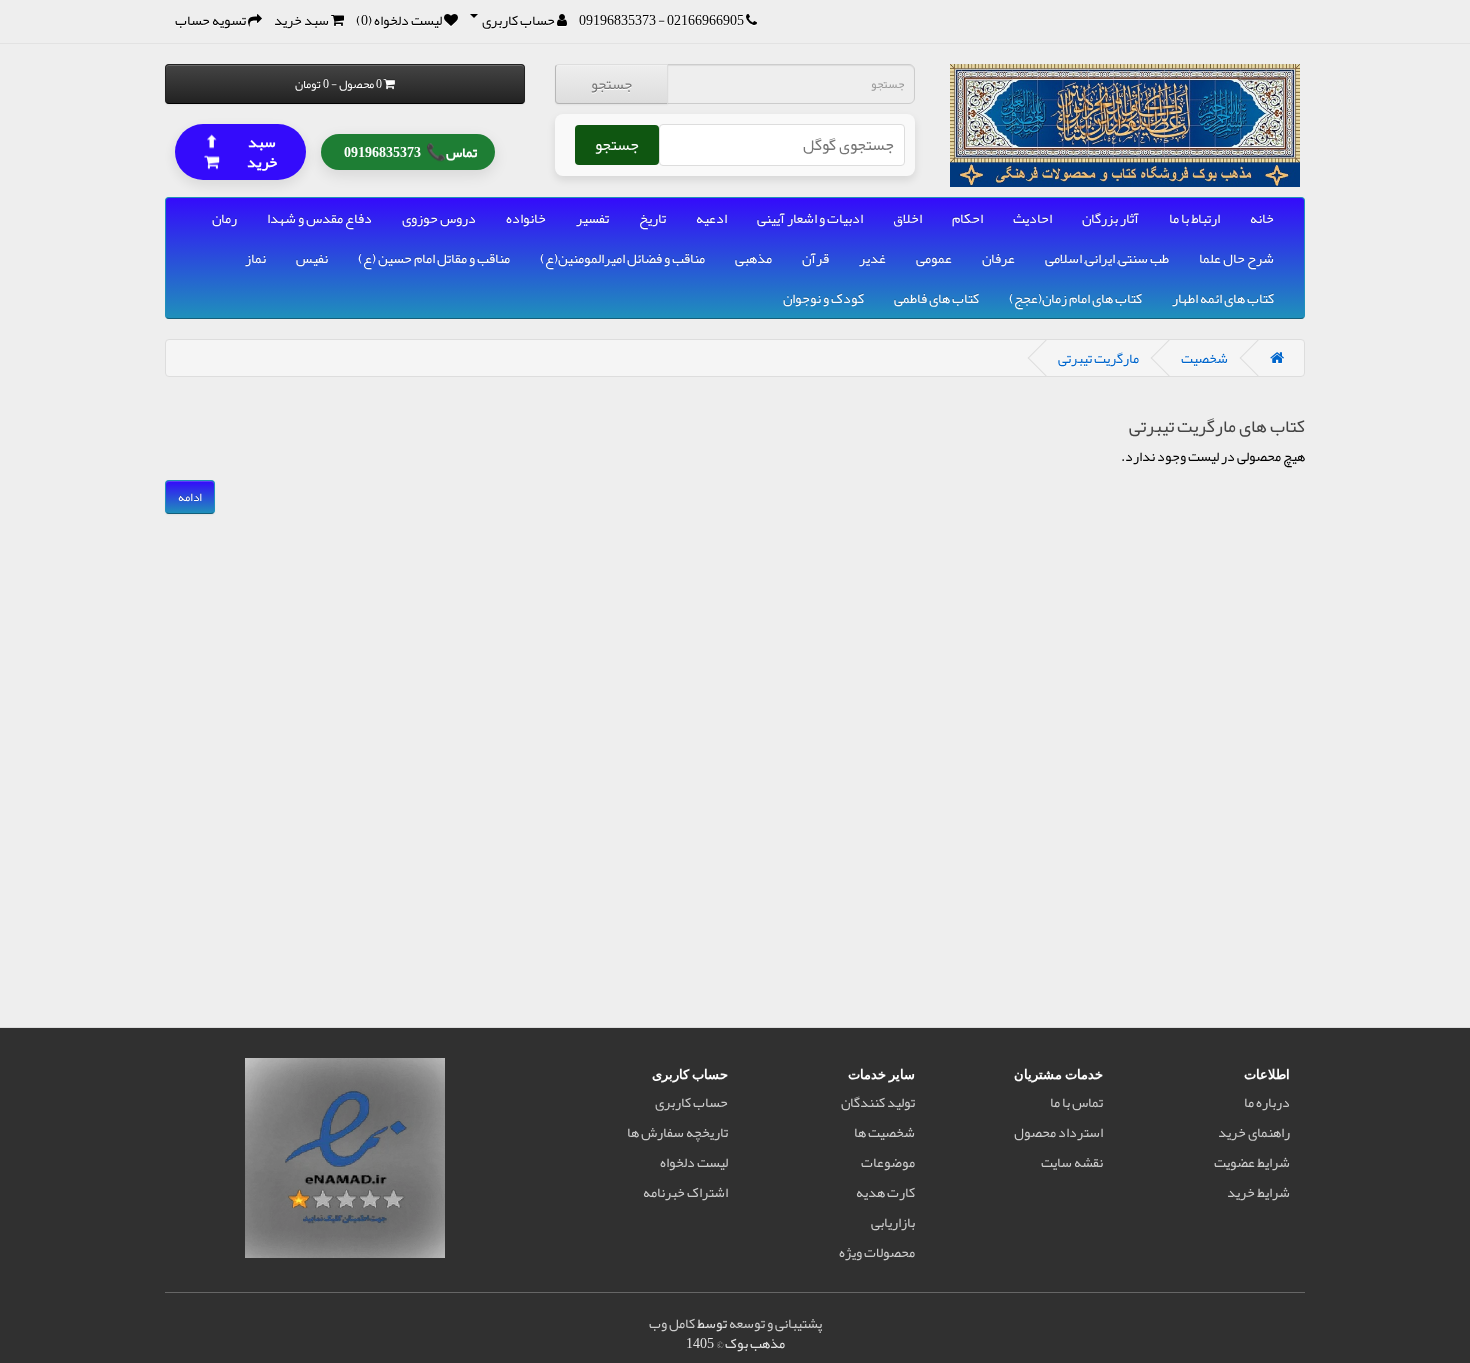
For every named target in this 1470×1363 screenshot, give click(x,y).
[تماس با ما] (751, 20)
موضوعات (888, 1162)
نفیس (312, 258)
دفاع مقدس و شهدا (319, 218)
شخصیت (1204, 358)
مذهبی (753, 258)
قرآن (815, 258)
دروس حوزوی (439, 218)
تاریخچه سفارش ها (677, 1132)
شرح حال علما (1236, 258)
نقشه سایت (1072, 1162)
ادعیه (711, 218)
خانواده (526, 218)
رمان (224, 218)
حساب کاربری (691, 1102)
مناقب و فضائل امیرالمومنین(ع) (622, 258)
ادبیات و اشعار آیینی (810, 218)
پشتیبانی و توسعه (775, 1323)
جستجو (611, 84)
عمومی (934, 258)
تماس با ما (1076, 1102)
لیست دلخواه (694, 1162)
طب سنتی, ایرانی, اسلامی (1107, 258)
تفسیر (592, 218)
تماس (410, 150)
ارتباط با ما (1194, 218)
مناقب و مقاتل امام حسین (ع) (434, 258)
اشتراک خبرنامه (685, 1192)
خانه (1262, 218)
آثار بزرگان (1110, 218)
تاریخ (652, 218)
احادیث (1032, 218)
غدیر (872, 258)
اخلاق (907, 218)
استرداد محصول (1058, 1132)
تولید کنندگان (878, 1102)
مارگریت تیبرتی (1098, 358)
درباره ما (1267, 1102)
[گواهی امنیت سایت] (345, 1162)
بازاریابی (893, 1222)
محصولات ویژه (877, 1252)
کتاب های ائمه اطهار (1223, 298)
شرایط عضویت (1252, 1162)
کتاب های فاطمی (936, 298)
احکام (967, 218)
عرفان (998, 258)
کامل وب (672, 1323)
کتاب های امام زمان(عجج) (1075, 298)
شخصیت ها (884, 1132)
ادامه (190, 497)
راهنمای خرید (1254, 1132)
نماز (255, 258)
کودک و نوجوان (823, 298)
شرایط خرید (1258, 1192)
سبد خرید (241, 150)
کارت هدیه (885, 1192)
